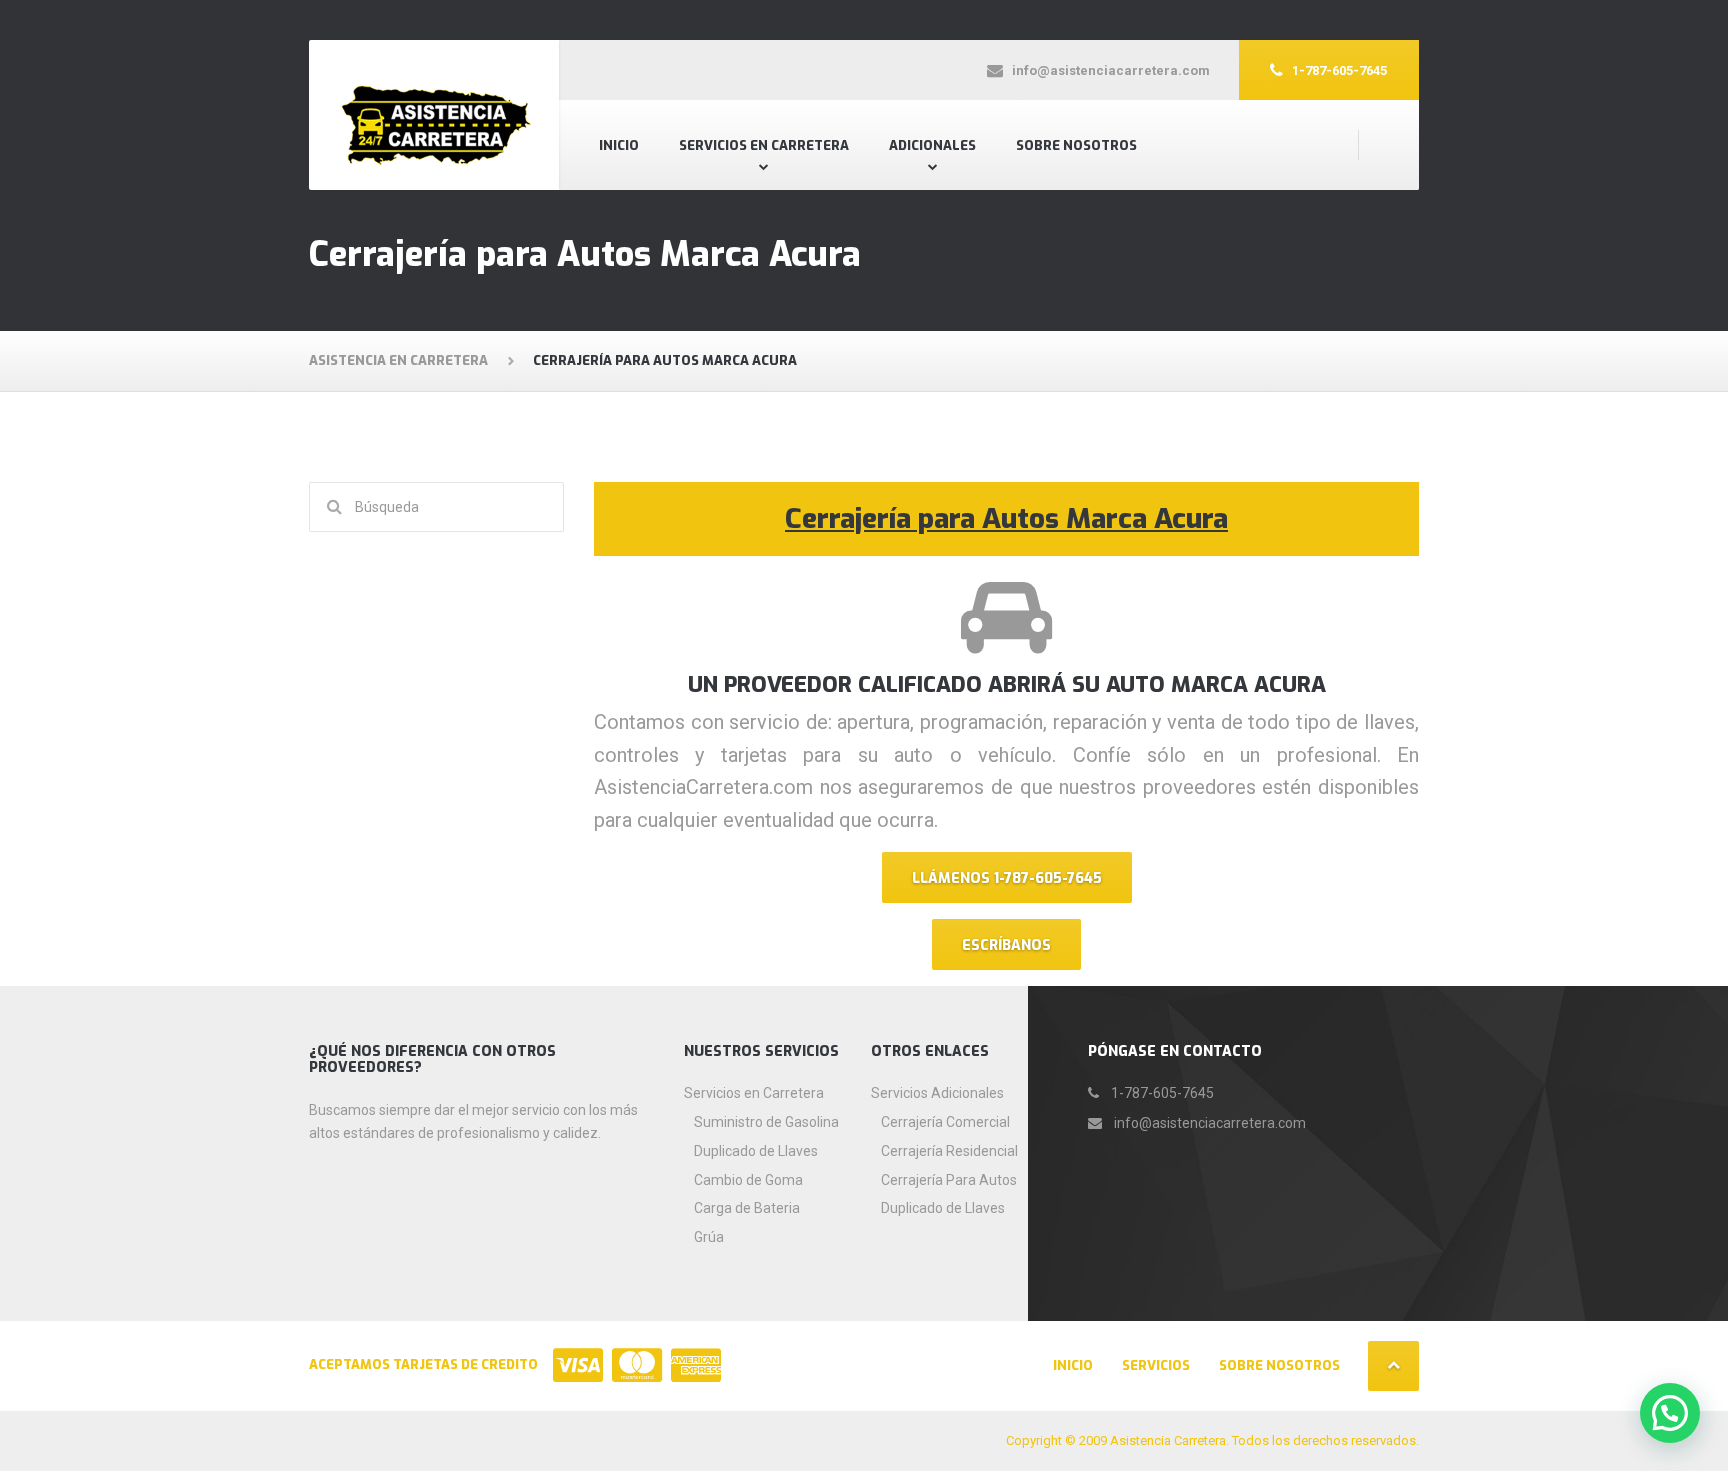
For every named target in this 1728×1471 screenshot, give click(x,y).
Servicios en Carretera (764, 145)
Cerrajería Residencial (949, 1151)
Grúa (709, 1237)
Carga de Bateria (747, 1208)
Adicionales (932, 145)
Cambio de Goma (748, 1180)
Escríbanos (1006, 945)
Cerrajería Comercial (945, 1122)
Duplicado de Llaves (756, 1151)
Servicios (1156, 1365)
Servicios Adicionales (937, 1093)
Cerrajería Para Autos (949, 1180)
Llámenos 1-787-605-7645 (1007, 878)
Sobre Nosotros (1076, 145)
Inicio (619, 145)
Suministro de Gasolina (766, 1122)
